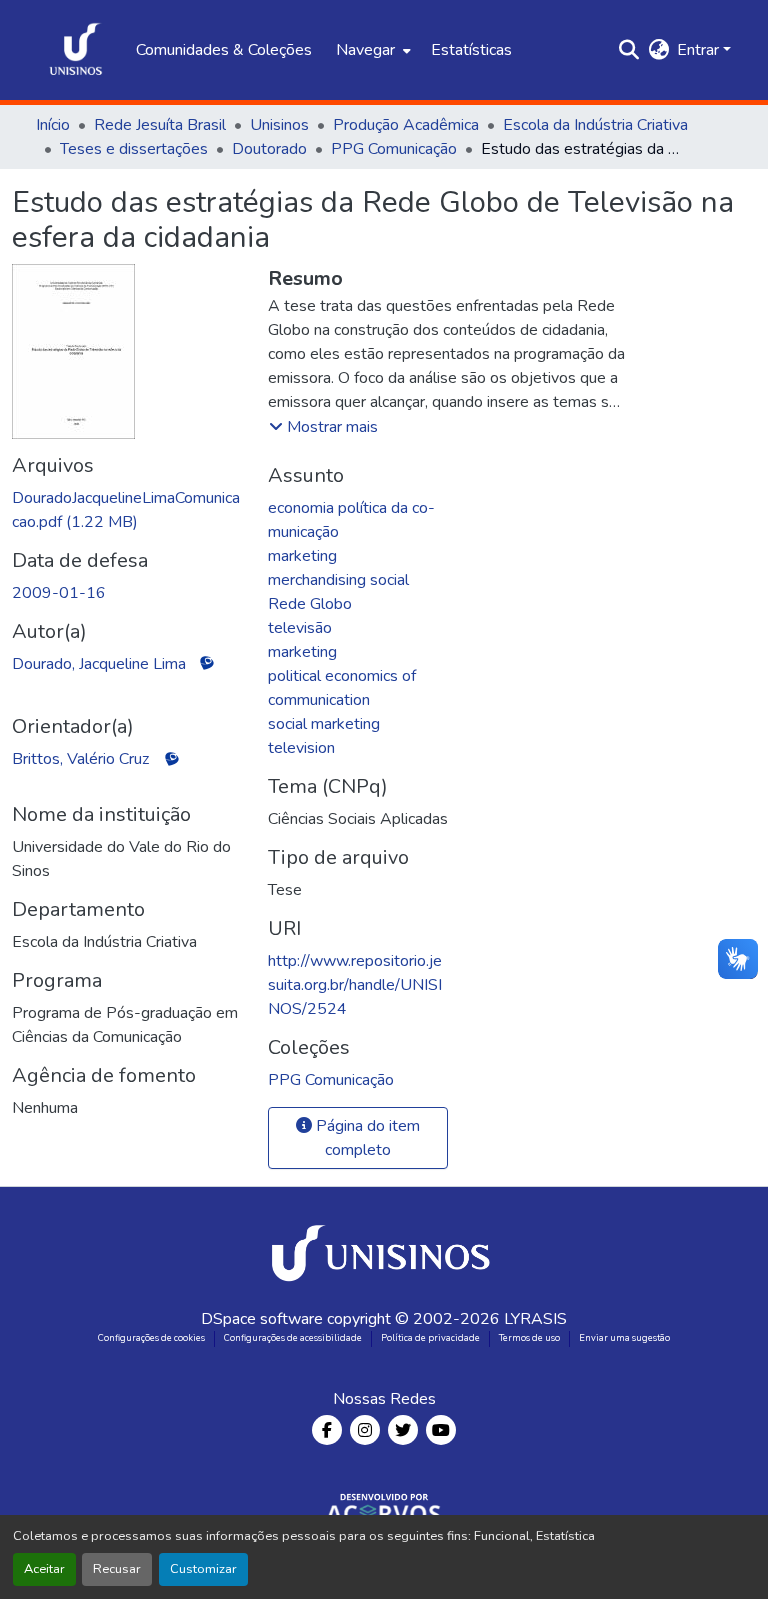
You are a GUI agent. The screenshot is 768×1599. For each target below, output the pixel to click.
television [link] (301, 748)
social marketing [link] (324, 724)
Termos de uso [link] (529, 1338)
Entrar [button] (700, 50)
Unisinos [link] (279, 125)
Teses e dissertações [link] (134, 149)
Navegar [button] (365, 50)
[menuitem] (371, 50)
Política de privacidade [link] (430, 1338)
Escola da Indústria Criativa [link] (595, 125)
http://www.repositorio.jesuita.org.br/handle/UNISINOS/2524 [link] (355, 985)
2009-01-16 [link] (59, 593)
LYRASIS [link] (535, 1319)
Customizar (203, 1569)
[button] (76, 50)
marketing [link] (302, 556)
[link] (128, 510)
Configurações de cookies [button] (151, 1338)
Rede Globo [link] (310, 604)
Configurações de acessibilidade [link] (293, 1338)
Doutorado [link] (269, 149)
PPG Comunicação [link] (394, 149)
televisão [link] (300, 628)
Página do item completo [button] (366, 1138)
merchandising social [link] (338, 580)
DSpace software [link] (262, 1319)
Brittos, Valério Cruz (80, 759)
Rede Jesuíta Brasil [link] (160, 125)
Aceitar (44, 1569)
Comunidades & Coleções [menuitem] (224, 50)
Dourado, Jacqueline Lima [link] (99, 664)
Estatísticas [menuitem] (471, 50)
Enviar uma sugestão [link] (624, 1338)
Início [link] (53, 125)
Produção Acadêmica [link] (406, 125)
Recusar (117, 1569)
